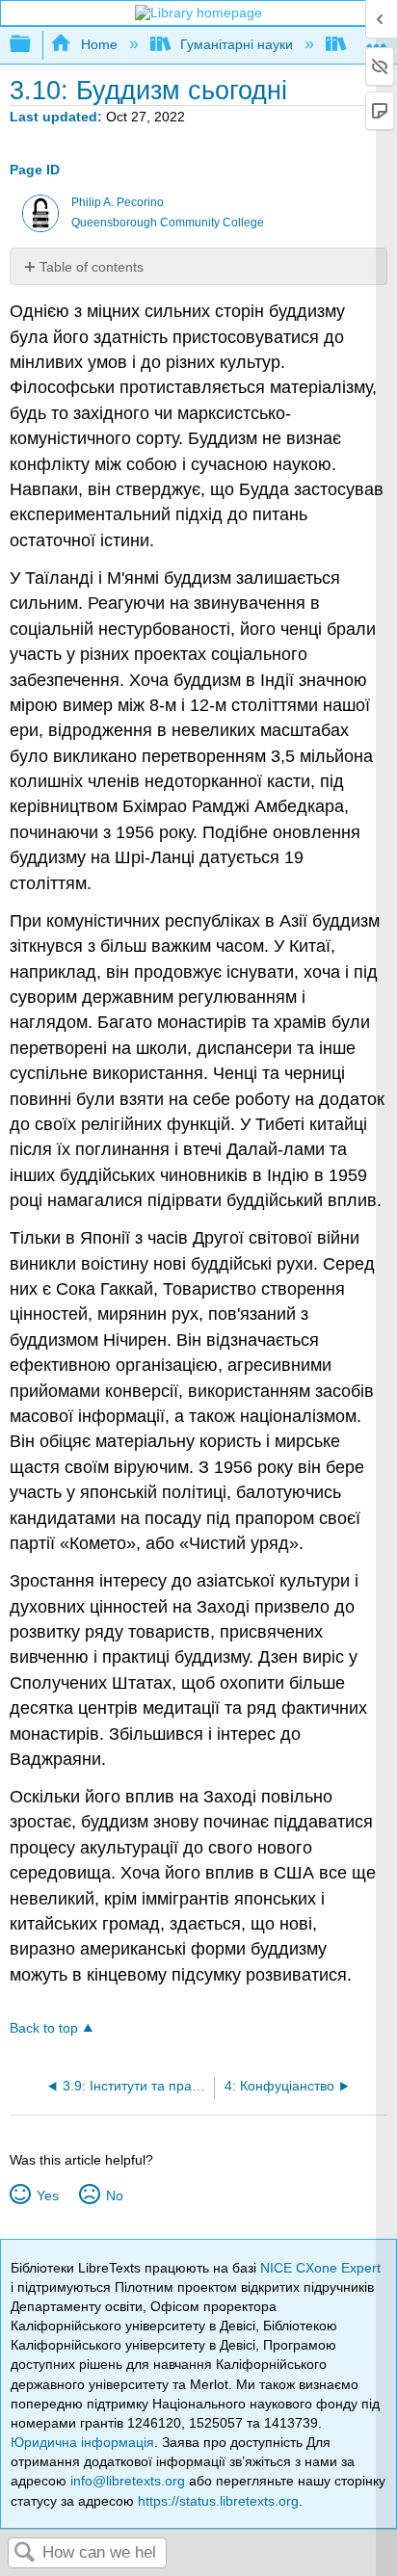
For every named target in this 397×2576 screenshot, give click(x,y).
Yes (47, 2195)
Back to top (44, 2028)
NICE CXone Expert (320, 2268)
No (114, 2195)
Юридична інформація (82, 2442)
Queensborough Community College (168, 223)
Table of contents (92, 267)
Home (99, 44)
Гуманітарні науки (237, 44)
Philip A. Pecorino (118, 202)
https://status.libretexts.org (218, 2501)
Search (25, 2553)
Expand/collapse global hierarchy (33, 45)
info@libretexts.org (128, 2481)
